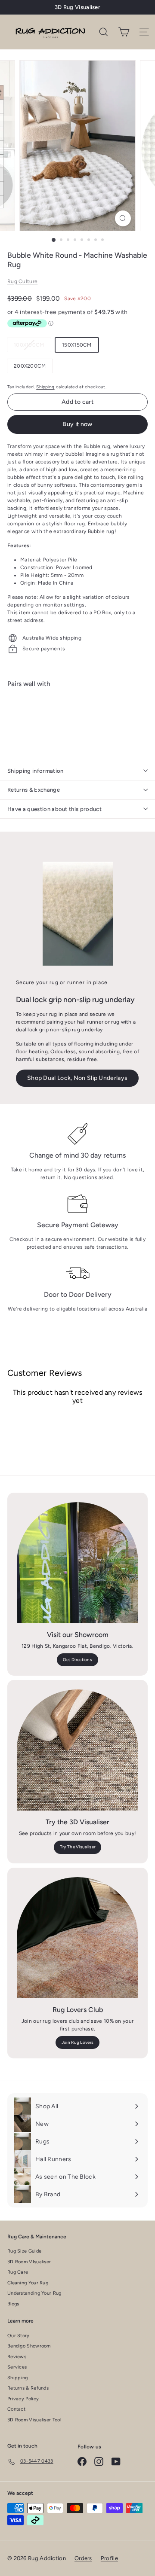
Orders (83, 2558)
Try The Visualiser (77, 1847)
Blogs (13, 2304)
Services (17, 2367)
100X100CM (32, 347)
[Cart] (124, 32)
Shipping (45, 387)
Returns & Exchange (34, 790)
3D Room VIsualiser (29, 2262)
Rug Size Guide (24, 2251)
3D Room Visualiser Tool (34, 2420)
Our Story (19, 2336)
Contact (16, 2409)
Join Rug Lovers (78, 2042)
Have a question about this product (54, 809)
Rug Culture (22, 281)
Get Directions (77, 1660)
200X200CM (30, 366)
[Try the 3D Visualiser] (77, 1750)
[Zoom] (123, 218)
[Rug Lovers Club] (77, 1938)
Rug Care (18, 2272)
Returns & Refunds (28, 2388)
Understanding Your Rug (34, 2293)
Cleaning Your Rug (28, 2283)
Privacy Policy (23, 2399)
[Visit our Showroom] (77, 1563)
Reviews (17, 2357)
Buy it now (77, 424)
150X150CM (77, 345)
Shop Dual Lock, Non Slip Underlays (77, 1078)
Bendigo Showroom (29, 2346)
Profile (109, 2558)
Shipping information (36, 771)
